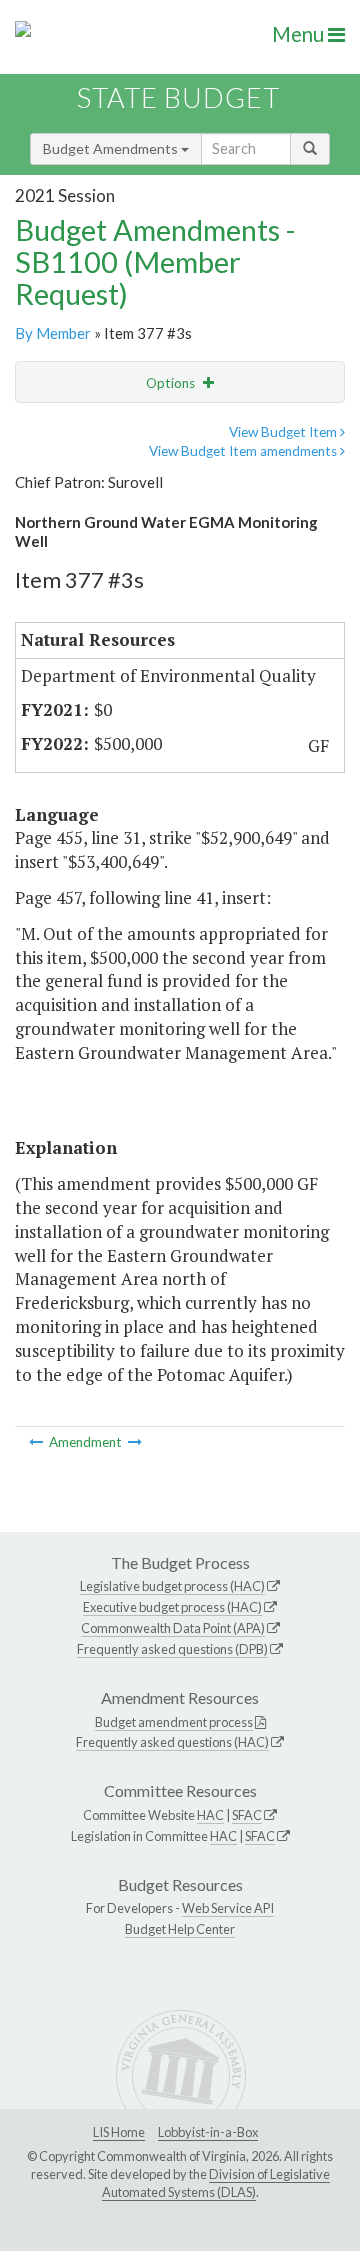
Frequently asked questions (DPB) (172, 1649)
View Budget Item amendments (244, 451)
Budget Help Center (180, 1929)
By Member (53, 333)
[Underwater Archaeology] (135, 1442)
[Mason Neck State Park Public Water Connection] (37, 1442)
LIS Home (119, 2132)
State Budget (178, 97)
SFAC (247, 1815)
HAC (210, 1815)
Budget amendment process (174, 1722)
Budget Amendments (112, 148)
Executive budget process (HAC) (172, 1607)
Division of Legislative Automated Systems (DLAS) (216, 2183)
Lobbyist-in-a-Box (208, 2132)
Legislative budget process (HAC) (172, 1586)
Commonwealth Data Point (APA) (173, 1628)
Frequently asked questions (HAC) (172, 1742)
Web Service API (228, 1908)
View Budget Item (284, 432)
